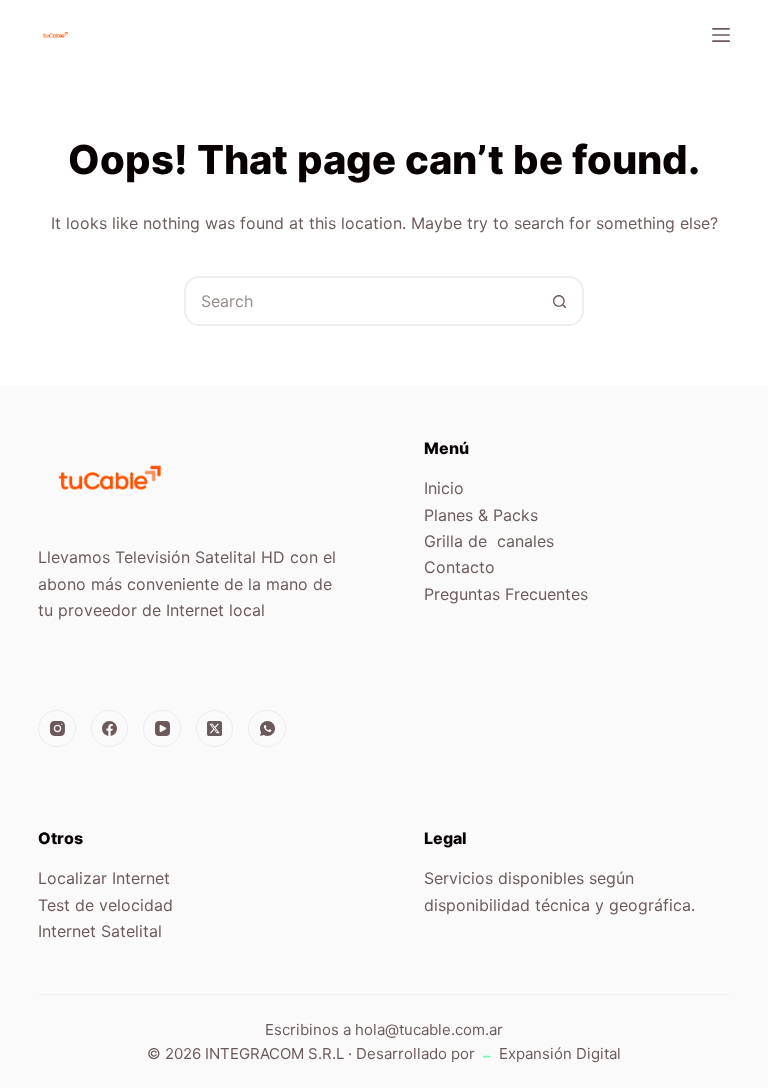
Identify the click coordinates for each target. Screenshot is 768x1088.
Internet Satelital (100, 931)
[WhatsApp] (267, 729)
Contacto (459, 567)
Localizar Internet (104, 878)
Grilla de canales (489, 541)
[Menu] (721, 35)
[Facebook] (110, 729)
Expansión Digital (558, 1053)
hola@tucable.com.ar (429, 1029)
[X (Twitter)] (215, 729)
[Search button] (559, 301)
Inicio (444, 488)
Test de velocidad (105, 905)
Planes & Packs (481, 515)
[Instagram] (57, 729)
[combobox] (361, 301)
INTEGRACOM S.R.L (274, 1053)
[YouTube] (162, 729)
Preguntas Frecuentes (506, 594)
